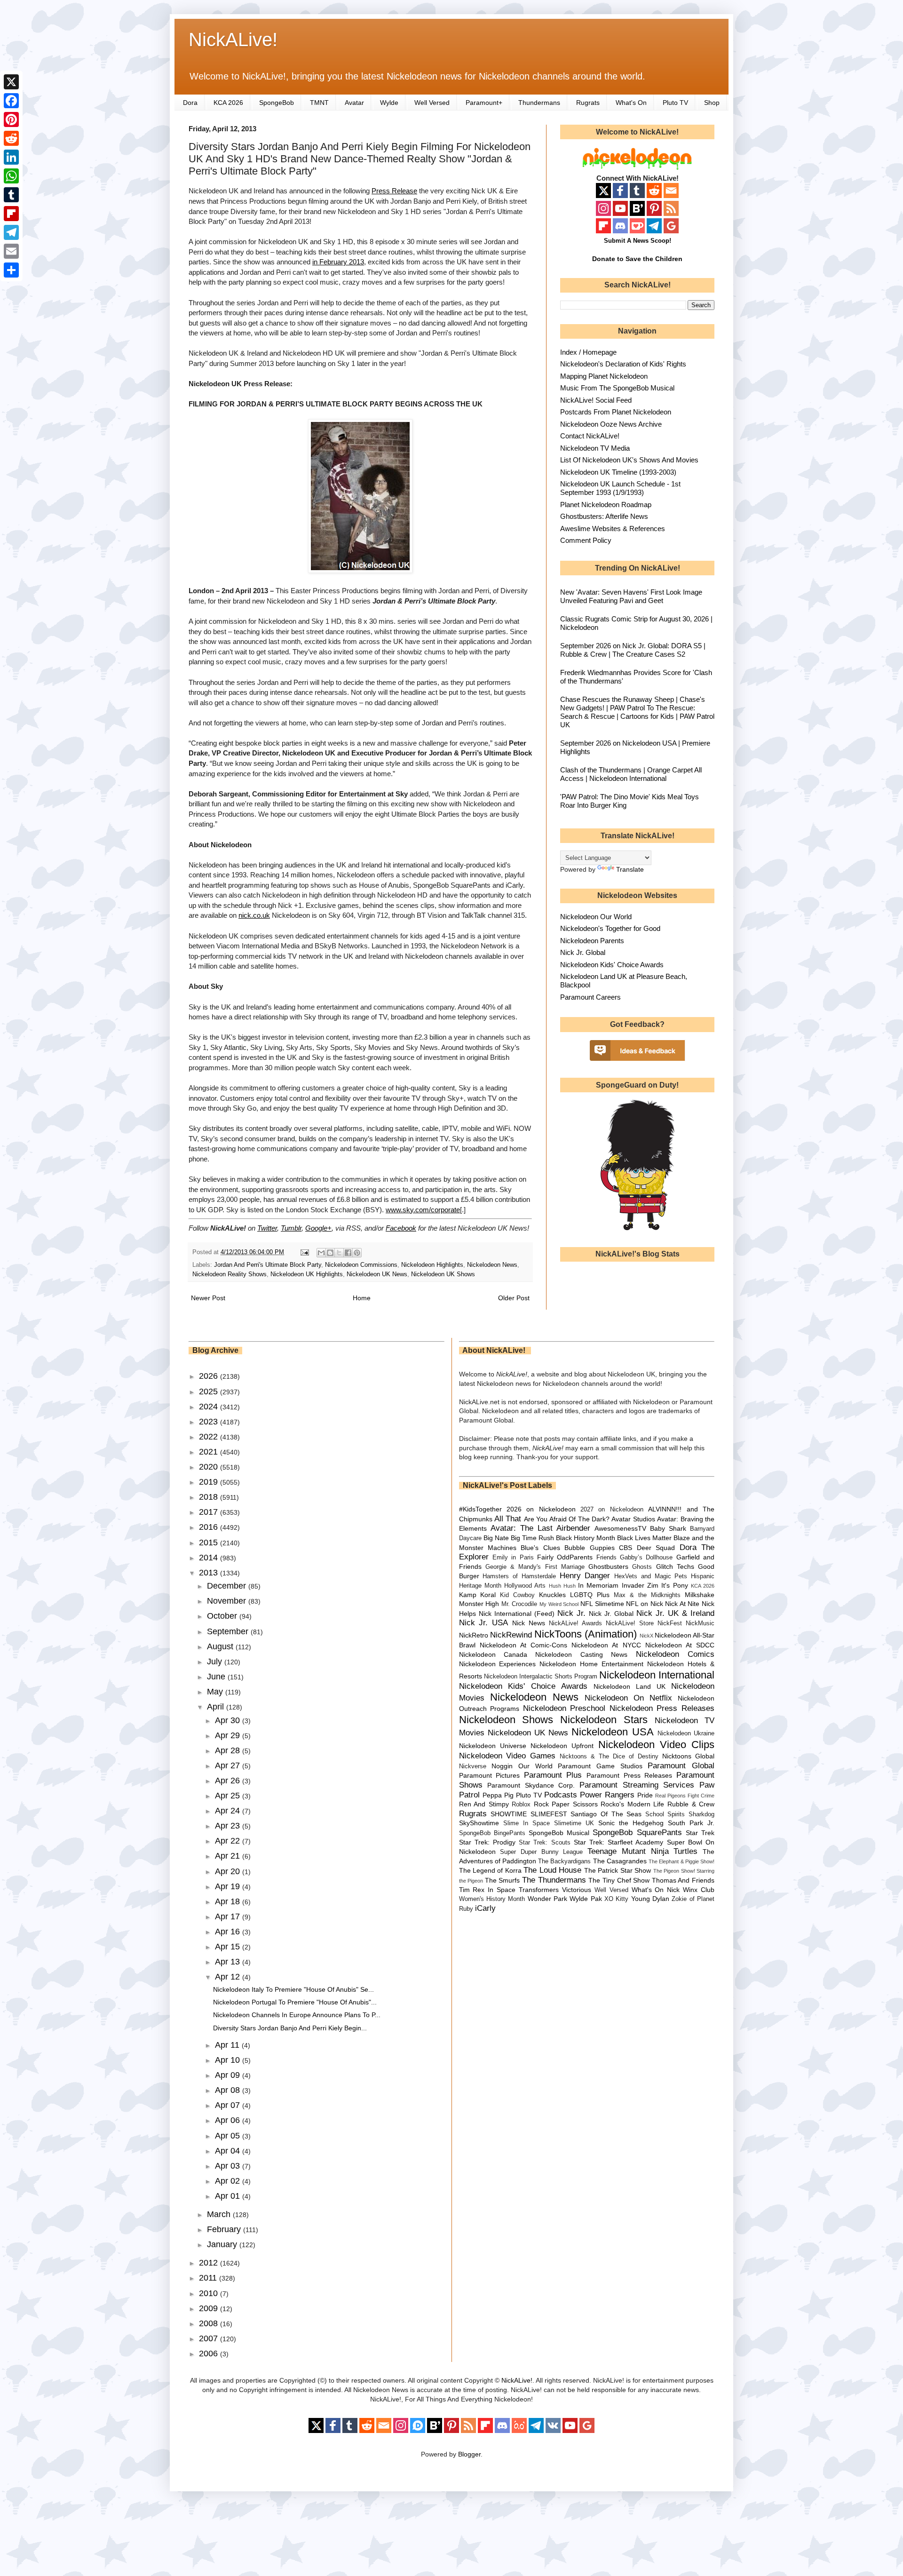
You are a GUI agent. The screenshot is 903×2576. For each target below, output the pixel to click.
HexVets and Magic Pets (651, 1576)
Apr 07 (229, 2105)
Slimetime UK (574, 1823)
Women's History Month (492, 1899)
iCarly (485, 1908)
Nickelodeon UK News (377, 1274)
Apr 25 (229, 1796)
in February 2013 (338, 262)
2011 (209, 2278)
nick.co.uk (254, 915)
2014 (210, 1558)
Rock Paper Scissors (566, 1804)
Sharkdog (701, 1814)
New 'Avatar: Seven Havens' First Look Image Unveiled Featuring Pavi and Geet (631, 596)
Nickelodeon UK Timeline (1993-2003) (618, 472)
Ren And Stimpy (484, 1804)
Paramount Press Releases (629, 1775)
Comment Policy (586, 540)
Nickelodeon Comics (675, 1654)
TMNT (319, 103)
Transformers (539, 1890)
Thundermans (539, 103)
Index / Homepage (588, 352)
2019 (210, 1482)
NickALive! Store (630, 1623)
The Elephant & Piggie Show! (681, 1861)
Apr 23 (229, 1826)
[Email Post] (304, 1252)
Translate (630, 869)
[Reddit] (11, 138)
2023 (210, 1422)
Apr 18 (229, 1901)
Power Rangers (607, 1795)
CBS (626, 1548)
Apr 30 (229, 1720)
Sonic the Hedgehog (631, 1823)
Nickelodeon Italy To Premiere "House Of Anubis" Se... (293, 1989)
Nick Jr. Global (583, 952)
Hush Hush (562, 1586)
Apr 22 (229, 1841)
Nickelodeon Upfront (562, 1746)
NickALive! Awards (575, 1623)
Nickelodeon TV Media (595, 448)
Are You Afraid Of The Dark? (567, 1519)
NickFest (670, 1623)
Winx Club (699, 1890)
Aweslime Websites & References (613, 529)
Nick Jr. (571, 1613)
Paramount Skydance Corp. (531, 1785)
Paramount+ (484, 103)
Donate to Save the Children (637, 259)
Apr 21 (229, 1856)
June (217, 1677)
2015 (210, 1542)
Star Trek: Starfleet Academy (619, 1842)
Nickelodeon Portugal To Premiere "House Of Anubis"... (295, 2002)
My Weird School (559, 1604)
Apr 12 (229, 1977)
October (223, 1616)
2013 (210, 1573)
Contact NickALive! (590, 436)
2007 (210, 2338)
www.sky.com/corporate (423, 1210)
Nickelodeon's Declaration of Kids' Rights (623, 364)
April (217, 1707)
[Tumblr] (11, 195)
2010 (210, 2293)
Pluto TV (675, 103)
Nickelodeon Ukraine (686, 1733)
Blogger (469, 2454)
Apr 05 (229, 2136)
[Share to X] (339, 1253)
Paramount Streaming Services (637, 1785)
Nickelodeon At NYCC (606, 1645)
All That (508, 1519)
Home (362, 1298)
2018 (210, 1497)
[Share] (11, 270)
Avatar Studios (633, 1519)
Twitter (267, 1228)
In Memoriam (598, 1585)
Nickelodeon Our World (596, 917)
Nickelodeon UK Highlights (307, 1274)
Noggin (502, 1766)
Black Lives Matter (644, 1538)
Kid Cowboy (517, 1595)
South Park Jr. (691, 1823)
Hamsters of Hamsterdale (519, 1576)
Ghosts (642, 1567)
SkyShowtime (479, 1823)
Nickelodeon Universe (493, 1746)
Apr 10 (229, 2060)
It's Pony (674, 1585)
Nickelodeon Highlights (432, 1265)
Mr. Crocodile (519, 1604)
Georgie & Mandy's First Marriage (535, 1567)
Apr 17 (229, 1916)
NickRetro (474, 1635)
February (225, 2229)
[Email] (11, 251)
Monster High (479, 1604)
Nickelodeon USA (612, 1732)
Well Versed (432, 103)
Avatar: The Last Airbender (540, 1528)
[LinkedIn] (11, 157)
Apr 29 (229, 1735)
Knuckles (552, 1595)
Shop (712, 103)
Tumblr (291, 1228)
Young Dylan (650, 1899)
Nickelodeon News (492, 1265)
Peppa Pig (498, 1795)
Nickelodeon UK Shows (443, 1274)
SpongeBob (277, 103)
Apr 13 (229, 1962)
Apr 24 (229, 1811)
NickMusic (700, 1623)
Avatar (354, 103)
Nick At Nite (682, 1604)
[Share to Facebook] (348, 1253)
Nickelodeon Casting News (581, 1654)
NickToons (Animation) (586, 1634)
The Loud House (552, 1870)
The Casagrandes (620, 1861)
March (220, 2214)
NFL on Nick (644, 1604)
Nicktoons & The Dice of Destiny (609, 1757)
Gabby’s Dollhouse (646, 1558)
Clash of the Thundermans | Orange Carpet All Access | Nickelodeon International (631, 774)
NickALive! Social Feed (596, 400)
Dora (190, 103)
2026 (210, 1376)
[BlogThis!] (330, 1253)
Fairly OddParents (565, 1557)
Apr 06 (229, 2120)
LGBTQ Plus (590, 1595)
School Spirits (665, 1814)
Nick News (529, 1623)
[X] (11, 82)
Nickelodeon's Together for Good (610, 928)
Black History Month (586, 1538)
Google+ (318, 1228)
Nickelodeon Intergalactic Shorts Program (541, 1677)
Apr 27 (229, 1765)
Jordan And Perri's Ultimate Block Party (268, 1265)
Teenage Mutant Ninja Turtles (642, 1851)
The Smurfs (503, 1880)
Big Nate (496, 1538)
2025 (210, 1391)
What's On (631, 103)
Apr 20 (229, 1871)
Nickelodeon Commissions (361, 1265)
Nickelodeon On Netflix (628, 1698)
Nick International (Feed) (517, 1614)
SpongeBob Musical (559, 1833)
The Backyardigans (564, 1861)
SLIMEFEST (549, 1814)
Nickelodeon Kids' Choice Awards (612, 965)
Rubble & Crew (691, 1804)
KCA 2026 (228, 103)
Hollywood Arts (525, 1586)
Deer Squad (656, 1548)
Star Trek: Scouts (544, 1843)
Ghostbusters (608, 1566)
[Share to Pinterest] (357, 1253)
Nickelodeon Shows (506, 1720)
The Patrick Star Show (618, 1870)
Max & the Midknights (647, 1595)
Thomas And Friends (683, 1880)
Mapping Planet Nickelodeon (604, 376)
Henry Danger (585, 1576)
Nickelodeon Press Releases (662, 1708)
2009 (210, 2308)
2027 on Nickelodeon (612, 1510)
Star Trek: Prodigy (487, 1842)
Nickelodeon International (657, 1675)
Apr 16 (229, 1932)
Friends (606, 1558)
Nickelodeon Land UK (630, 1686)
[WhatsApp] (11, 176)
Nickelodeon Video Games (507, 1756)
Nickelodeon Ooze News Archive (611, 424)
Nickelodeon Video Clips (657, 1745)
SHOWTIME (509, 1814)
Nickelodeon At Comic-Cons (523, 1645)
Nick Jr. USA (484, 1623)
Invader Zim (640, 1585)
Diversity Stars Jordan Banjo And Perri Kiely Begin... (290, 2028)
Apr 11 (228, 2045)
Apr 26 (229, 1781)
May (216, 1692)
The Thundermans (554, 1880)
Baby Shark (668, 1528)
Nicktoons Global (688, 1756)
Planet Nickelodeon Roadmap (606, 505)
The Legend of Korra (490, 1870)
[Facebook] (11, 101)
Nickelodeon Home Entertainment (591, 1664)
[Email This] (321, 1253)
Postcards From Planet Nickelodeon (616, 412)
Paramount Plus (553, 1775)
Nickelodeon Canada (493, 1654)
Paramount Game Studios (600, 1766)
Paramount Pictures (490, 1775)
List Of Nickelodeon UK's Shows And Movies (629, 460)
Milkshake (700, 1595)
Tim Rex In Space (487, 1890)
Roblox (521, 1805)
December (228, 1586)
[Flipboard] (11, 214)
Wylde (389, 103)
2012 (210, 2263)
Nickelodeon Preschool (564, 1708)
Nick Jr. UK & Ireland (675, 1613)
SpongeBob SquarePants (637, 1833)
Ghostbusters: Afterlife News (604, 516)
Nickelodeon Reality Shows (230, 1274)
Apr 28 (229, 1750)
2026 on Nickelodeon (541, 1509)
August (221, 1646)
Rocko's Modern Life (632, 1804)
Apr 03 (229, 2166)
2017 (210, 1512)
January (223, 2244)
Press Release (394, 191)
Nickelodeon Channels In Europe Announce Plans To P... (297, 2015)
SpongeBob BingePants (492, 1833)
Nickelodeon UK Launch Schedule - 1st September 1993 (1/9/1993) (620, 488)
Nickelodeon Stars (604, 1720)
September (229, 1631)
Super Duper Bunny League (541, 1852)
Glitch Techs (675, 1566)
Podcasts (561, 1795)
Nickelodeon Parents (592, 941)
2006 (210, 2353)
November (228, 1601)
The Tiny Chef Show (619, 1880)
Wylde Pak (586, 1899)
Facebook (401, 1228)
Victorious (577, 1890)
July (216, 1662)
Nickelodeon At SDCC (680, 1645)
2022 (210, 1437)
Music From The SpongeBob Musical (617, 388)
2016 (210, 1527)
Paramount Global (681, 1766)
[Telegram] (11, 232)
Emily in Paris (513, 1558)
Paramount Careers (590, 997)
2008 (210, 2323)
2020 (210, 1467)
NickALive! (233, 40)
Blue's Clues (540, 1548)
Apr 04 (229, 2151)
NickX (646, 1636)
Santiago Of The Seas (606, 1814)
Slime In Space (527, 1823)
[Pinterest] (11, 119)
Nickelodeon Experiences (498, 1664)
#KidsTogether (480, 1509)
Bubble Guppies (589, 1548)
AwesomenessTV (620, 1528)
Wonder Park (547, 1899)
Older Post (514, 1298)
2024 (210, 1407)
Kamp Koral (478, 1595)
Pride (645, 1795)
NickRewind (511, 1635)
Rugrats (588, 103)
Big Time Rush (532, 1538)
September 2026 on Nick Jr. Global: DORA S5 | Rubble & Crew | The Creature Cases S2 (633, 650)
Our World (535, 1766)
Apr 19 (229, 1886)
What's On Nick (656, 1890)
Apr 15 (229, 1947)
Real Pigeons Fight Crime (685, 1796)
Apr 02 (229, 2181)
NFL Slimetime (602, 1604)
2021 (210, 1452)
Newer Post (208, 1298)
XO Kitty (616, 1899)
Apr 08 (229, 2090)
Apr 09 (229, 2075)
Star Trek (700, 1833)
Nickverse (473, 1766)
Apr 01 (229, 2196)
